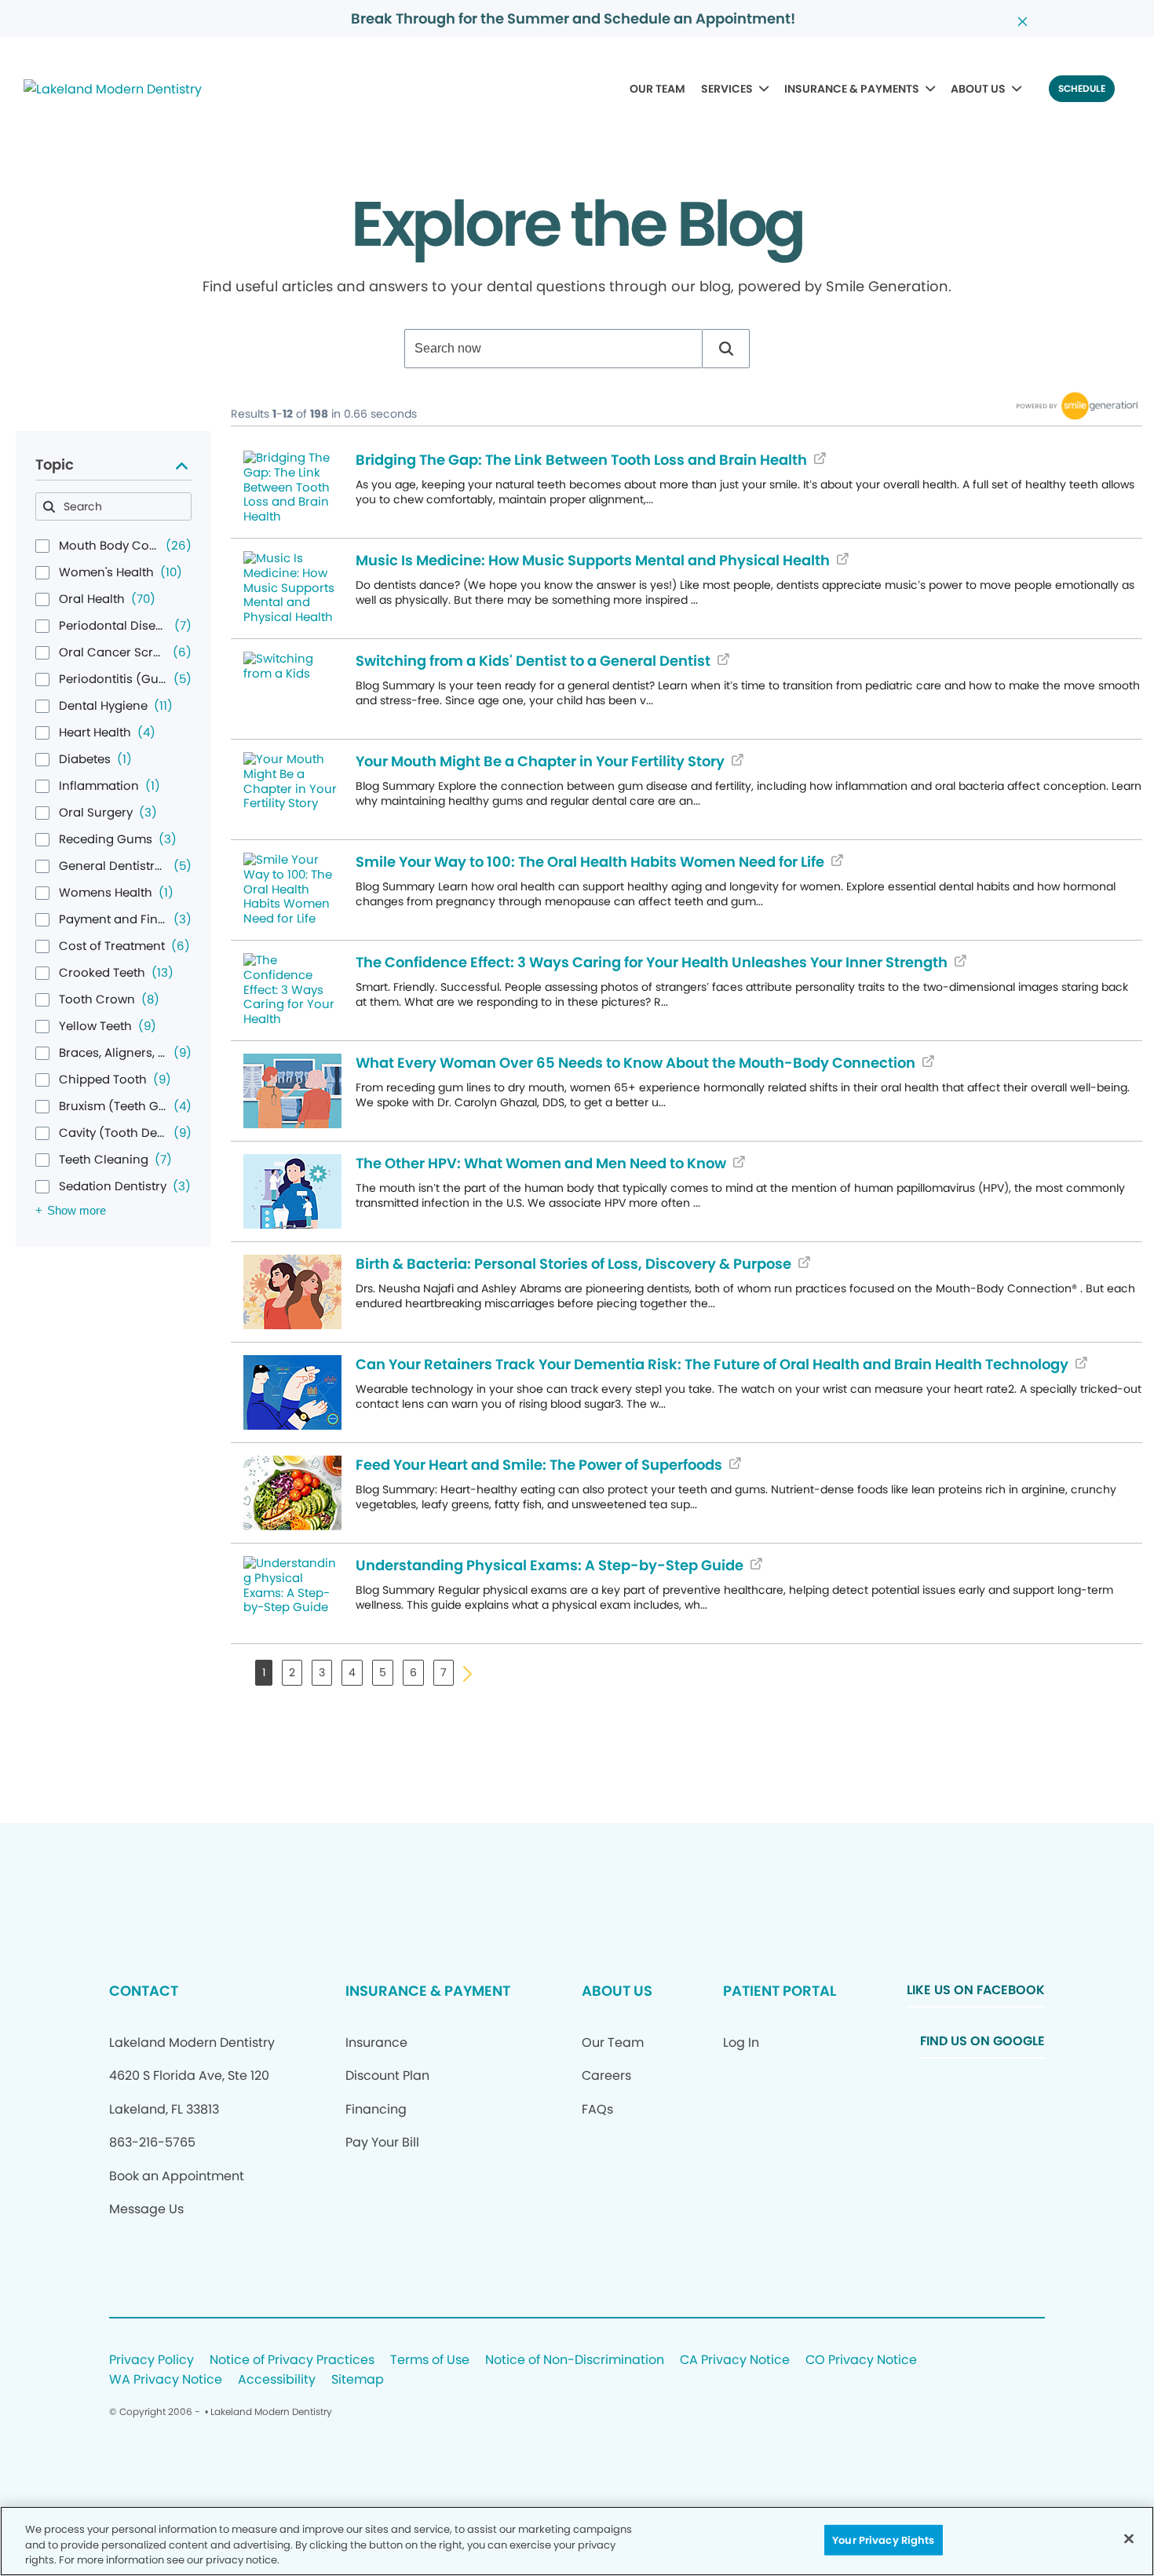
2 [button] (292, 1672)
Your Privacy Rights (883, 2539)
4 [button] (352, 1672)
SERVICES (727, 89)
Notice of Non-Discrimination (575, 2360)
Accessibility (277, 2380)
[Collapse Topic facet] (182, 465)
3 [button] (322, 1672)
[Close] (1129, 2538)
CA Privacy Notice (735, 2360)
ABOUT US (978, 89)
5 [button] (383, 1672)
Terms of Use (430, 2360)
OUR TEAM (657, 89)
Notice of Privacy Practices (292, 2360)
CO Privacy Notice (861, 2360)
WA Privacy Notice (166, 2380)
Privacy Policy (152, 2360)
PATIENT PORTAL (780, 1991)
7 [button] (444, 1672)
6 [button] (413, 1672)
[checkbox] (42, 546)
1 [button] (264, 1672)
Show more (77, 1210)
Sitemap (358, 2380)
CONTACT (144, 1991)
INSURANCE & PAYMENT (428, 1991)
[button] (726, 349)
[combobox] (553, 349)
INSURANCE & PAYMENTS (852, 89)
